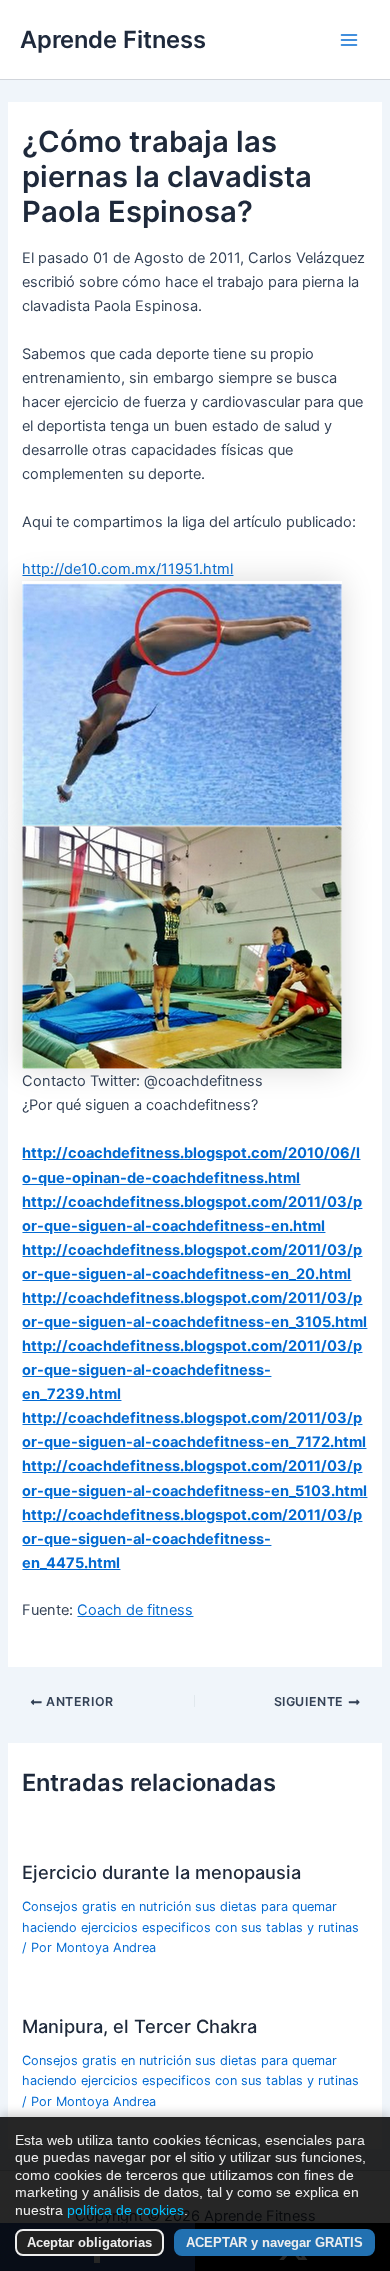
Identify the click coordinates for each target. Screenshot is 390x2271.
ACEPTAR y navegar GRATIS (274, 2242)
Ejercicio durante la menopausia (161, 1872)
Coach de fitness (135, 1610)
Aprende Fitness (113, 39)
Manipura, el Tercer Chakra (139, 2026)
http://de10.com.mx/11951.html (127, 569)
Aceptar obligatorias (89, 2242)
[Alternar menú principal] (349, 40)
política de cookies (125, 2210)
